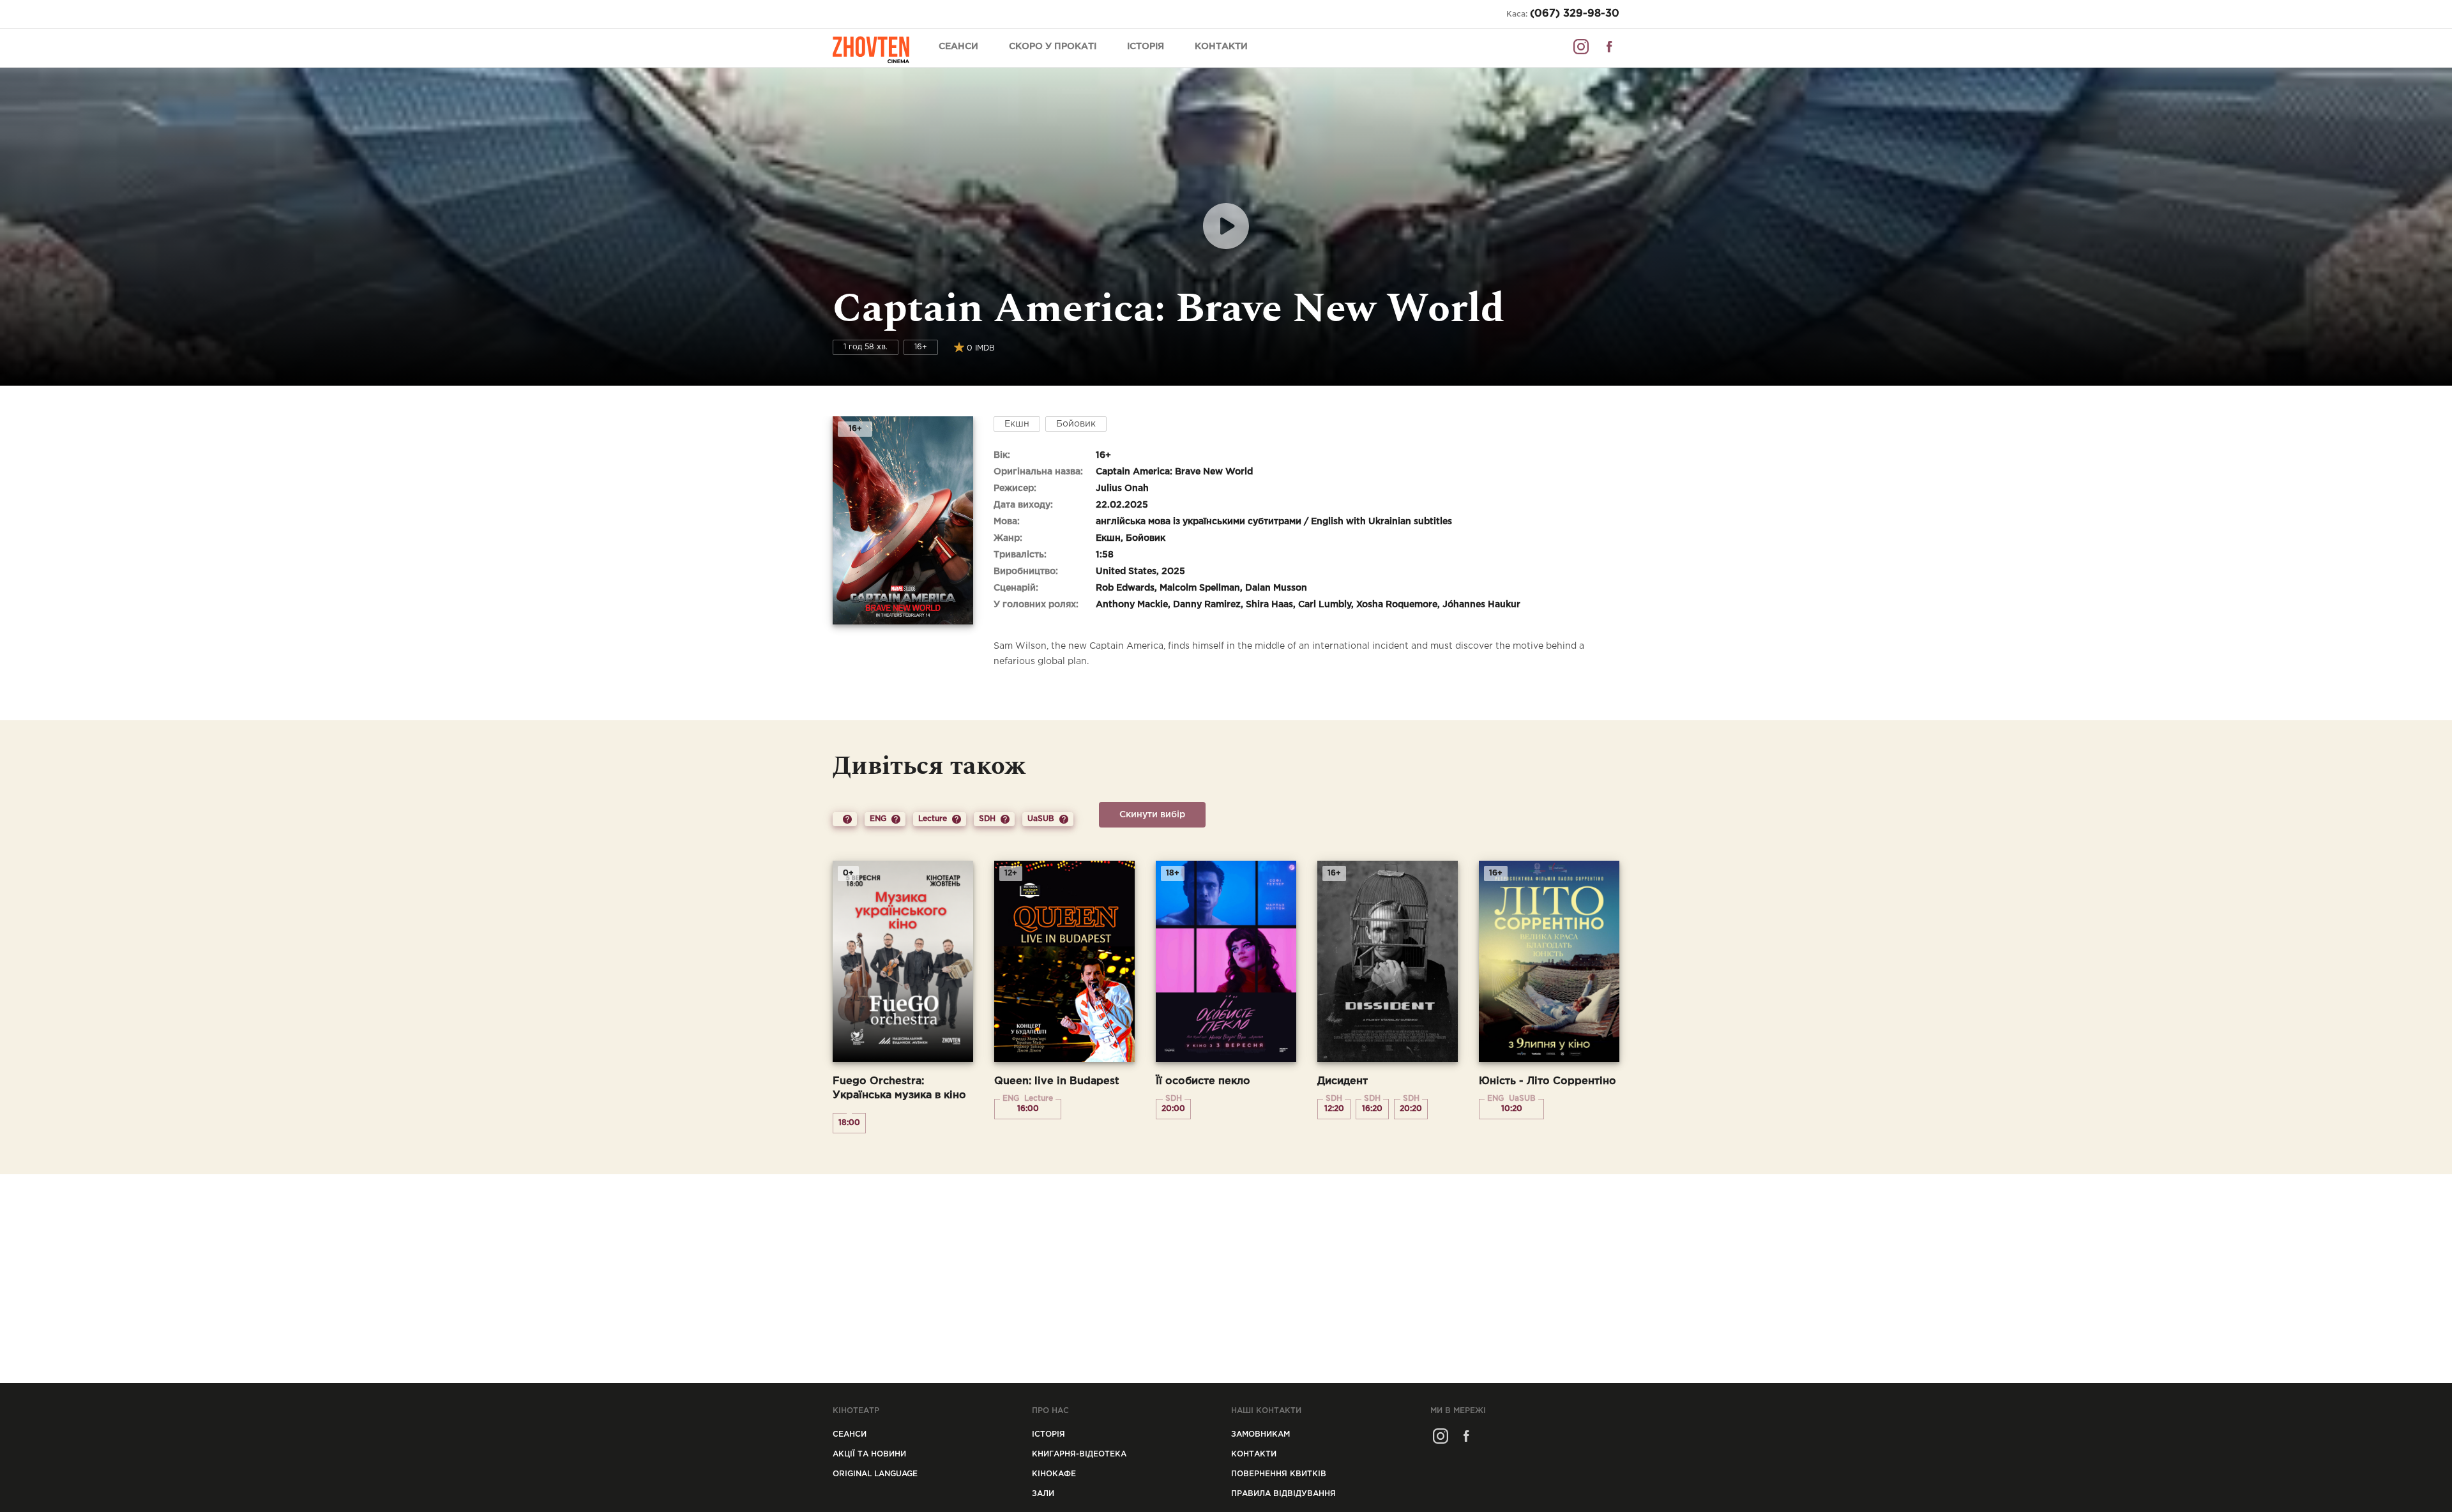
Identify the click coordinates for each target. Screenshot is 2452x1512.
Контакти (1221, 47)
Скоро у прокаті (1053, 47)
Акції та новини (869, 1454)
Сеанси (958, 47)
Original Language (875, 1474)
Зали (1043, 1494)
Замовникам (1260, 1434)
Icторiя (1048, 1434)
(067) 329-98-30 (1575, 14)
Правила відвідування (1283, 1494)
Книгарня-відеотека (1079, 1454)
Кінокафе (1054, 1474)
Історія (1146, 47)
